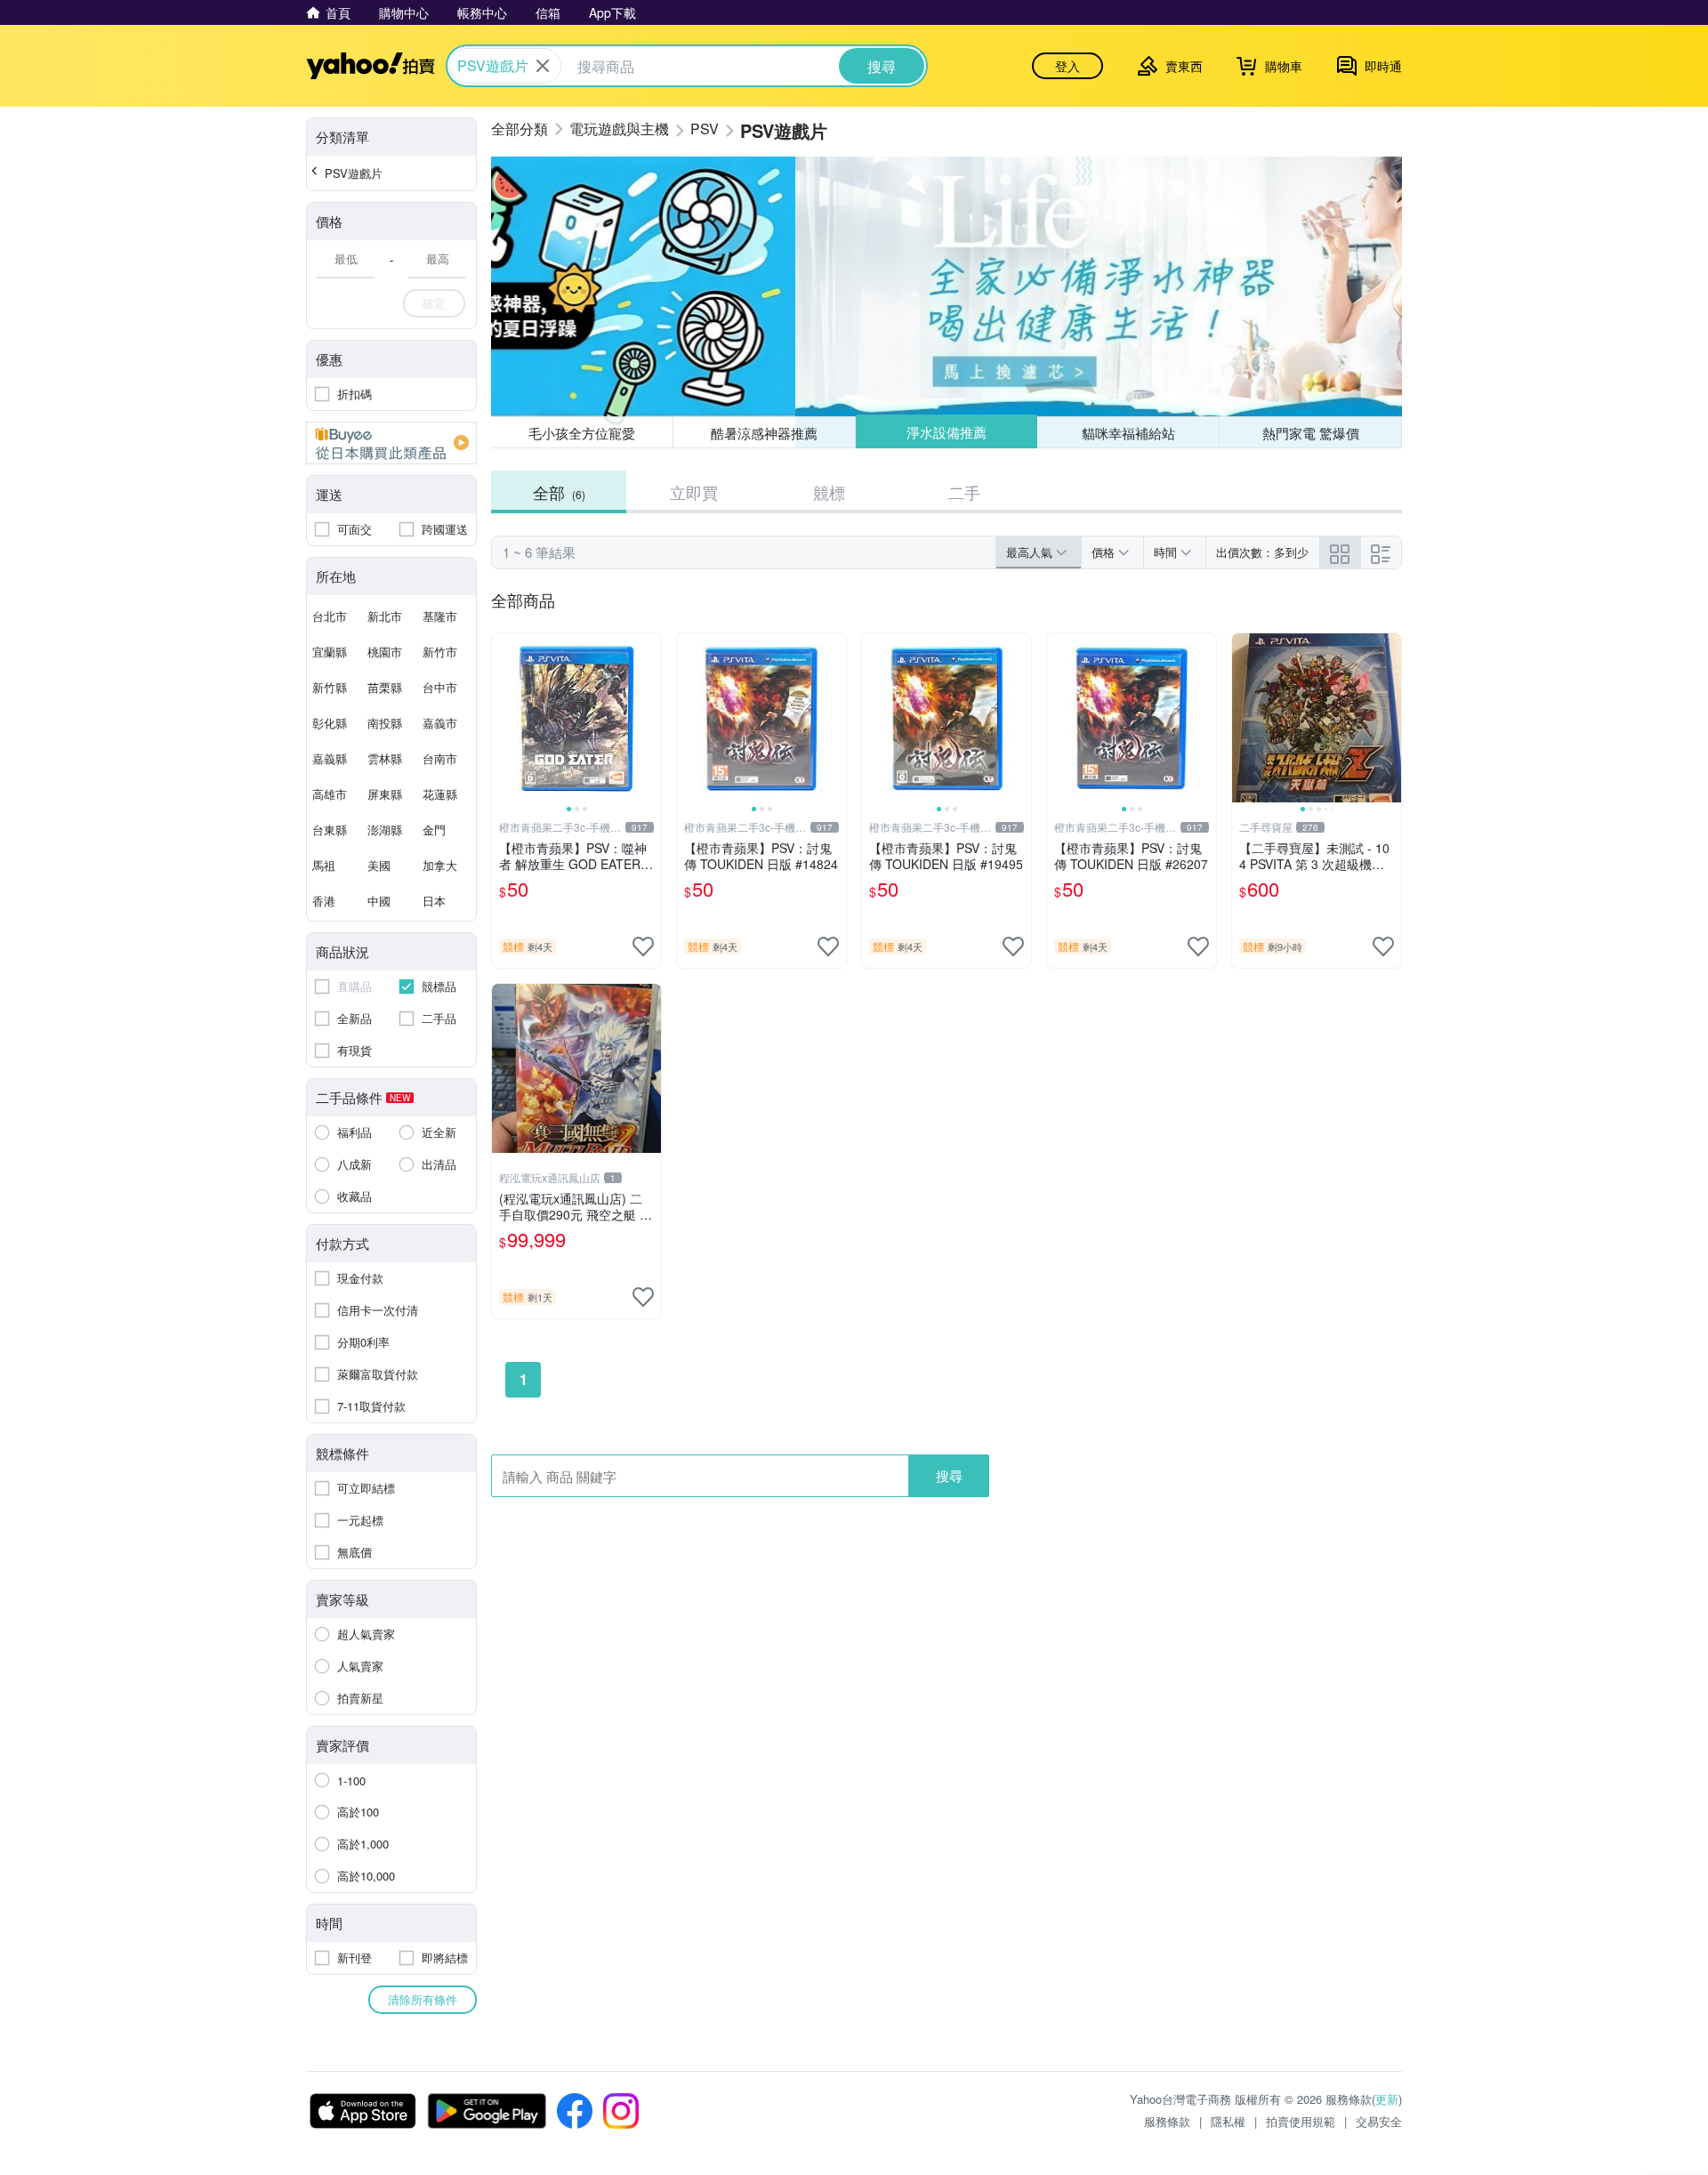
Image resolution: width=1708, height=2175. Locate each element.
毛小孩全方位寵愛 (582, 433)
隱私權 (1228, 2121)
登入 (1067, 66)
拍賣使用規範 (1301, 2121)
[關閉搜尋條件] (543, 66)
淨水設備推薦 (947, 432)
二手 (964, 492)
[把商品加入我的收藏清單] (643, 947)
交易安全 (1379, 2121)
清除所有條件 (423, 1999)
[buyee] (391, 443)
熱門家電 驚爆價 (1311, 433)
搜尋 (949, 1475)
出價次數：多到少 (1262, 552)
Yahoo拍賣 (371, 66)
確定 (434, 303)
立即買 (694, 492)
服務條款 (1167, 2121)
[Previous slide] (504, 718)
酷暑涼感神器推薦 (764, 433)
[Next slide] (649, 718)
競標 (829, 492)
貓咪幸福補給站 (1128, 433)
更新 (1387, 2099)
